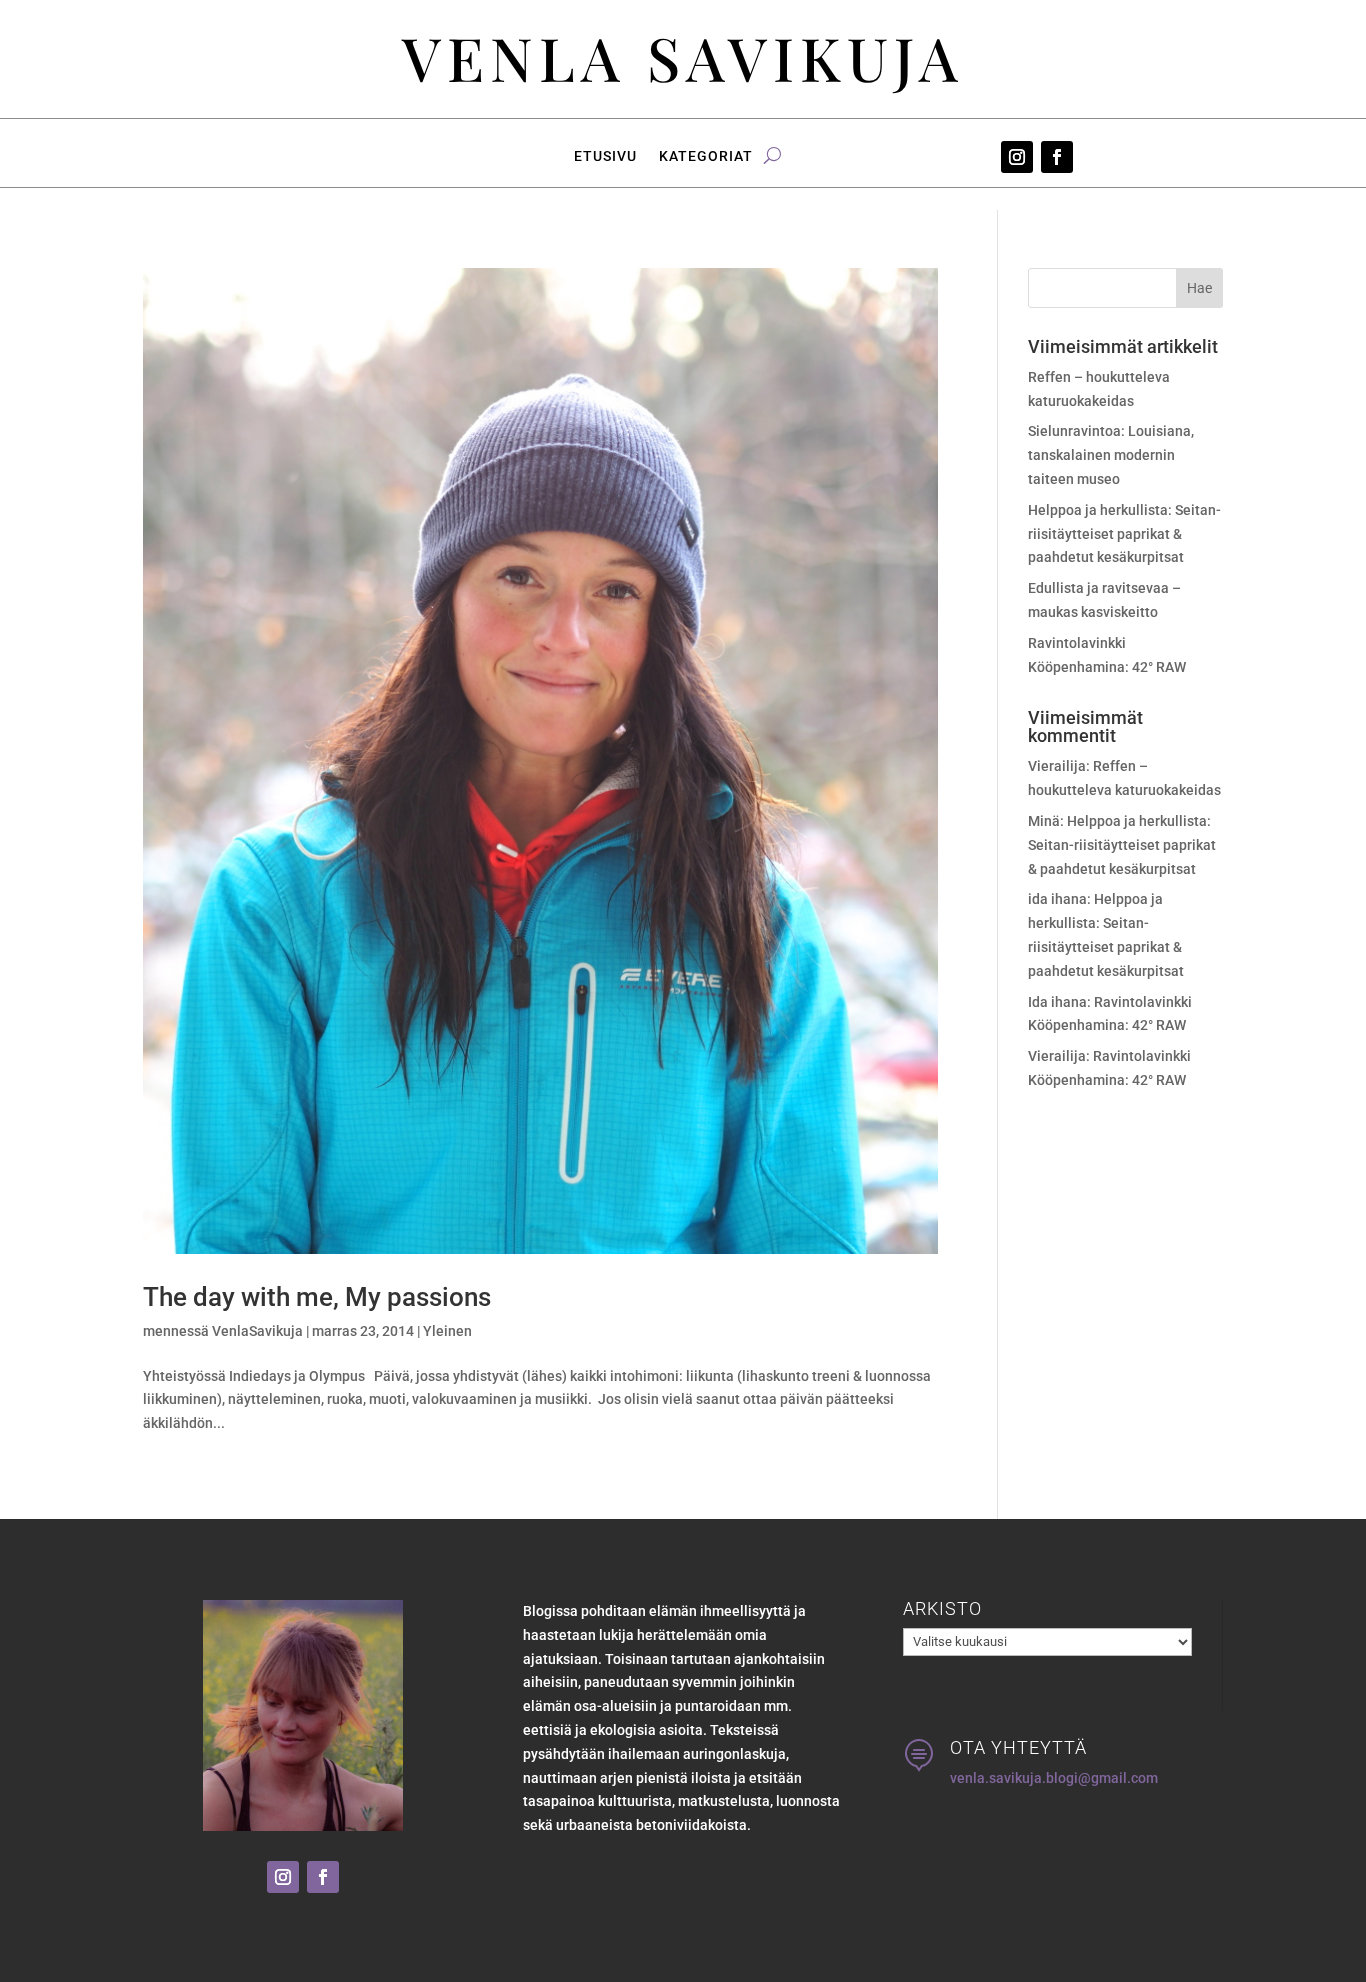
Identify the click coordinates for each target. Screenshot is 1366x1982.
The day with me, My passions (317, 1297)
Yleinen (447, 1331)
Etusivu (605, 156)
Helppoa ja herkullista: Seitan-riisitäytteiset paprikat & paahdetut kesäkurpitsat (1124, 534)
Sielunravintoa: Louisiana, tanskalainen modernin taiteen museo (1111, 455)
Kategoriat (706, 156)
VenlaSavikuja (257, 1331)
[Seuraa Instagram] (1017, 157)
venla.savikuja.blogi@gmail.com (1054, 1778)
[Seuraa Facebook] (1057, 157)
